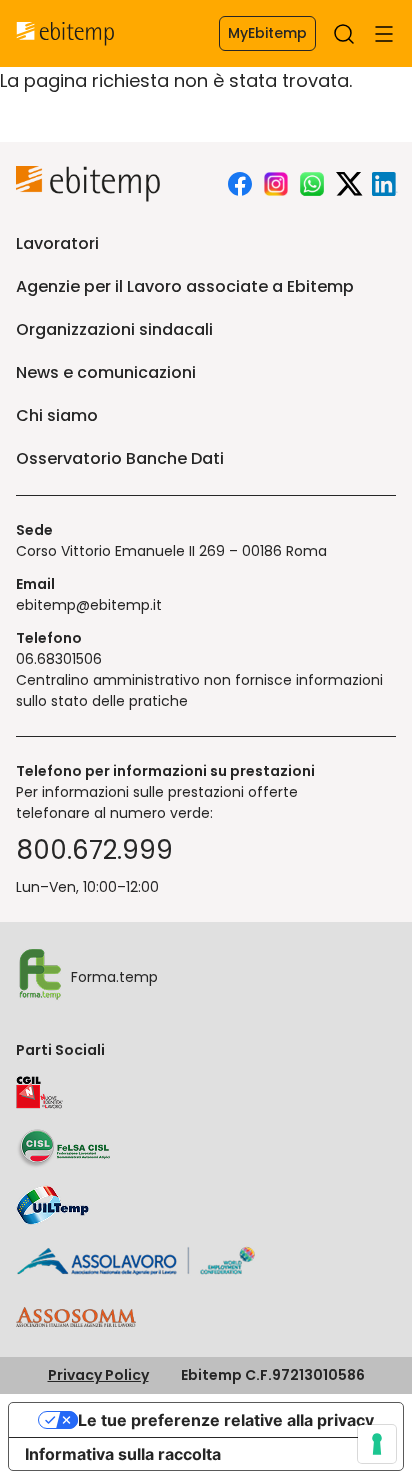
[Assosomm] (76, 1320)
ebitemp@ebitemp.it (89, 605)
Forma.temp (114, 977)
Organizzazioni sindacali (114, 329)
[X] (348, 184)
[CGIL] (39, 1093)
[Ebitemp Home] (65, 34)
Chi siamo (57, 415)
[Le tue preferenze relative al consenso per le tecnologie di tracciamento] (377, 1444)
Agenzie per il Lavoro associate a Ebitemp (185, 286)
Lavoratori (57, 243)
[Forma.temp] (39, 977)
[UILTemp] (53, 1205)
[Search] (344, 34)
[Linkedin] (384, 184)
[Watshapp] (312, 184)
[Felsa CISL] (63, 1149)
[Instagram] (276, 184)
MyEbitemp (267, 33)
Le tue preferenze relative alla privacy (226, 1420)
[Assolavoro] (136, 1261)
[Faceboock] (240, 184)
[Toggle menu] (384, 34)
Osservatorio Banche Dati (120, 458)
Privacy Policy (98, 1375)
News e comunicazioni (106, 372)
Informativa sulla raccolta (123, 1454)
